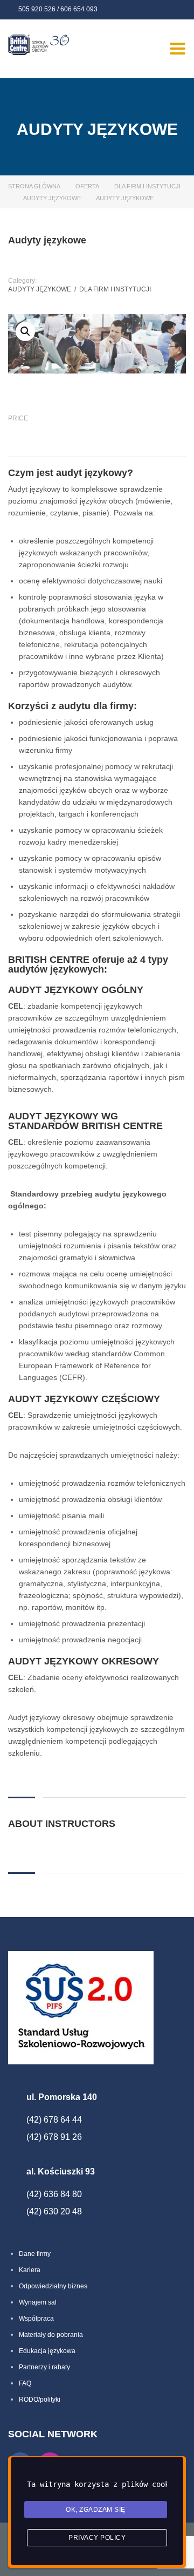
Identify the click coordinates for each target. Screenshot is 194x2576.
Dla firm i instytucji (147, 186)
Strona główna (34, 186)
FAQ (25, 2383)
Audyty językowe (52, 198)
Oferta (87, 186)
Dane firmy (35, 2254)
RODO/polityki (40, 2400)
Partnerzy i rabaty (44, 2367)
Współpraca (36, 2319)
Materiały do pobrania (51, 2335)
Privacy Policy (97, 2538)
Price (18, 418)
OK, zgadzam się (96, 2510)
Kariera (30, 2270)
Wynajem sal (38, 2302)
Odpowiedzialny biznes (53, 2286)
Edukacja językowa (47, 2351)
